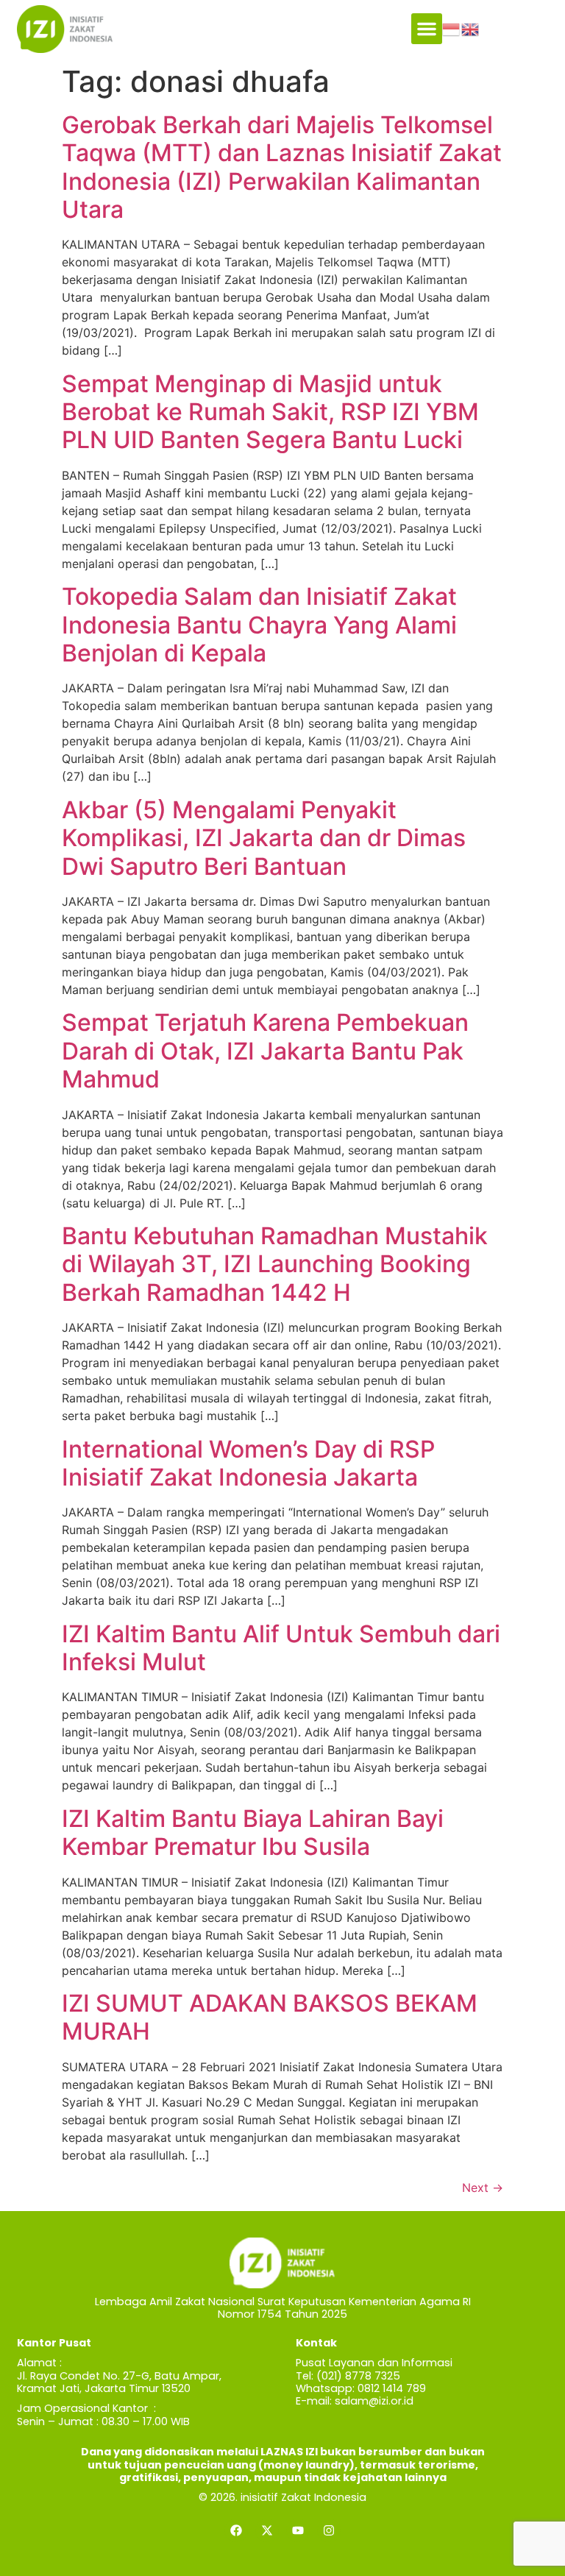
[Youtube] (298, 2530)
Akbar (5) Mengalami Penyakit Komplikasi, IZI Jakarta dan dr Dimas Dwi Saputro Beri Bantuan (264, 838)
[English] (471, 29)
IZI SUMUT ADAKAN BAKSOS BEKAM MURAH (270, 2017)
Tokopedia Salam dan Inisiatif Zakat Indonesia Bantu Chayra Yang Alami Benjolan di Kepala (259, 625)
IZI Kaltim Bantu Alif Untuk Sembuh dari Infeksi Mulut (281, 1648)
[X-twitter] (267, 2530)
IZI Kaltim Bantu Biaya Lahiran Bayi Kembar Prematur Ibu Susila (253, 1832)
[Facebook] (236, 2530)
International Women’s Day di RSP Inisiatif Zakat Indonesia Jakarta (248, 1463)
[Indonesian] (452, 29)
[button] (427, 29)
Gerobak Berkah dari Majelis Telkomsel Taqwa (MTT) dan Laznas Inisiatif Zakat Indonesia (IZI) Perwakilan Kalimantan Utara (282, 167)
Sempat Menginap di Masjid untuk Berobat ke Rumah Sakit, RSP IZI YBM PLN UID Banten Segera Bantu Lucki (270, 412)
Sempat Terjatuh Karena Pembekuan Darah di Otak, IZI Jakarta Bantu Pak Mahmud (265, 1051)
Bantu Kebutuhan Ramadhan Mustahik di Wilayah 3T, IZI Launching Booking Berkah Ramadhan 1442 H (275, 1264)
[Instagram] (329, 2530)
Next (483, 2188)
